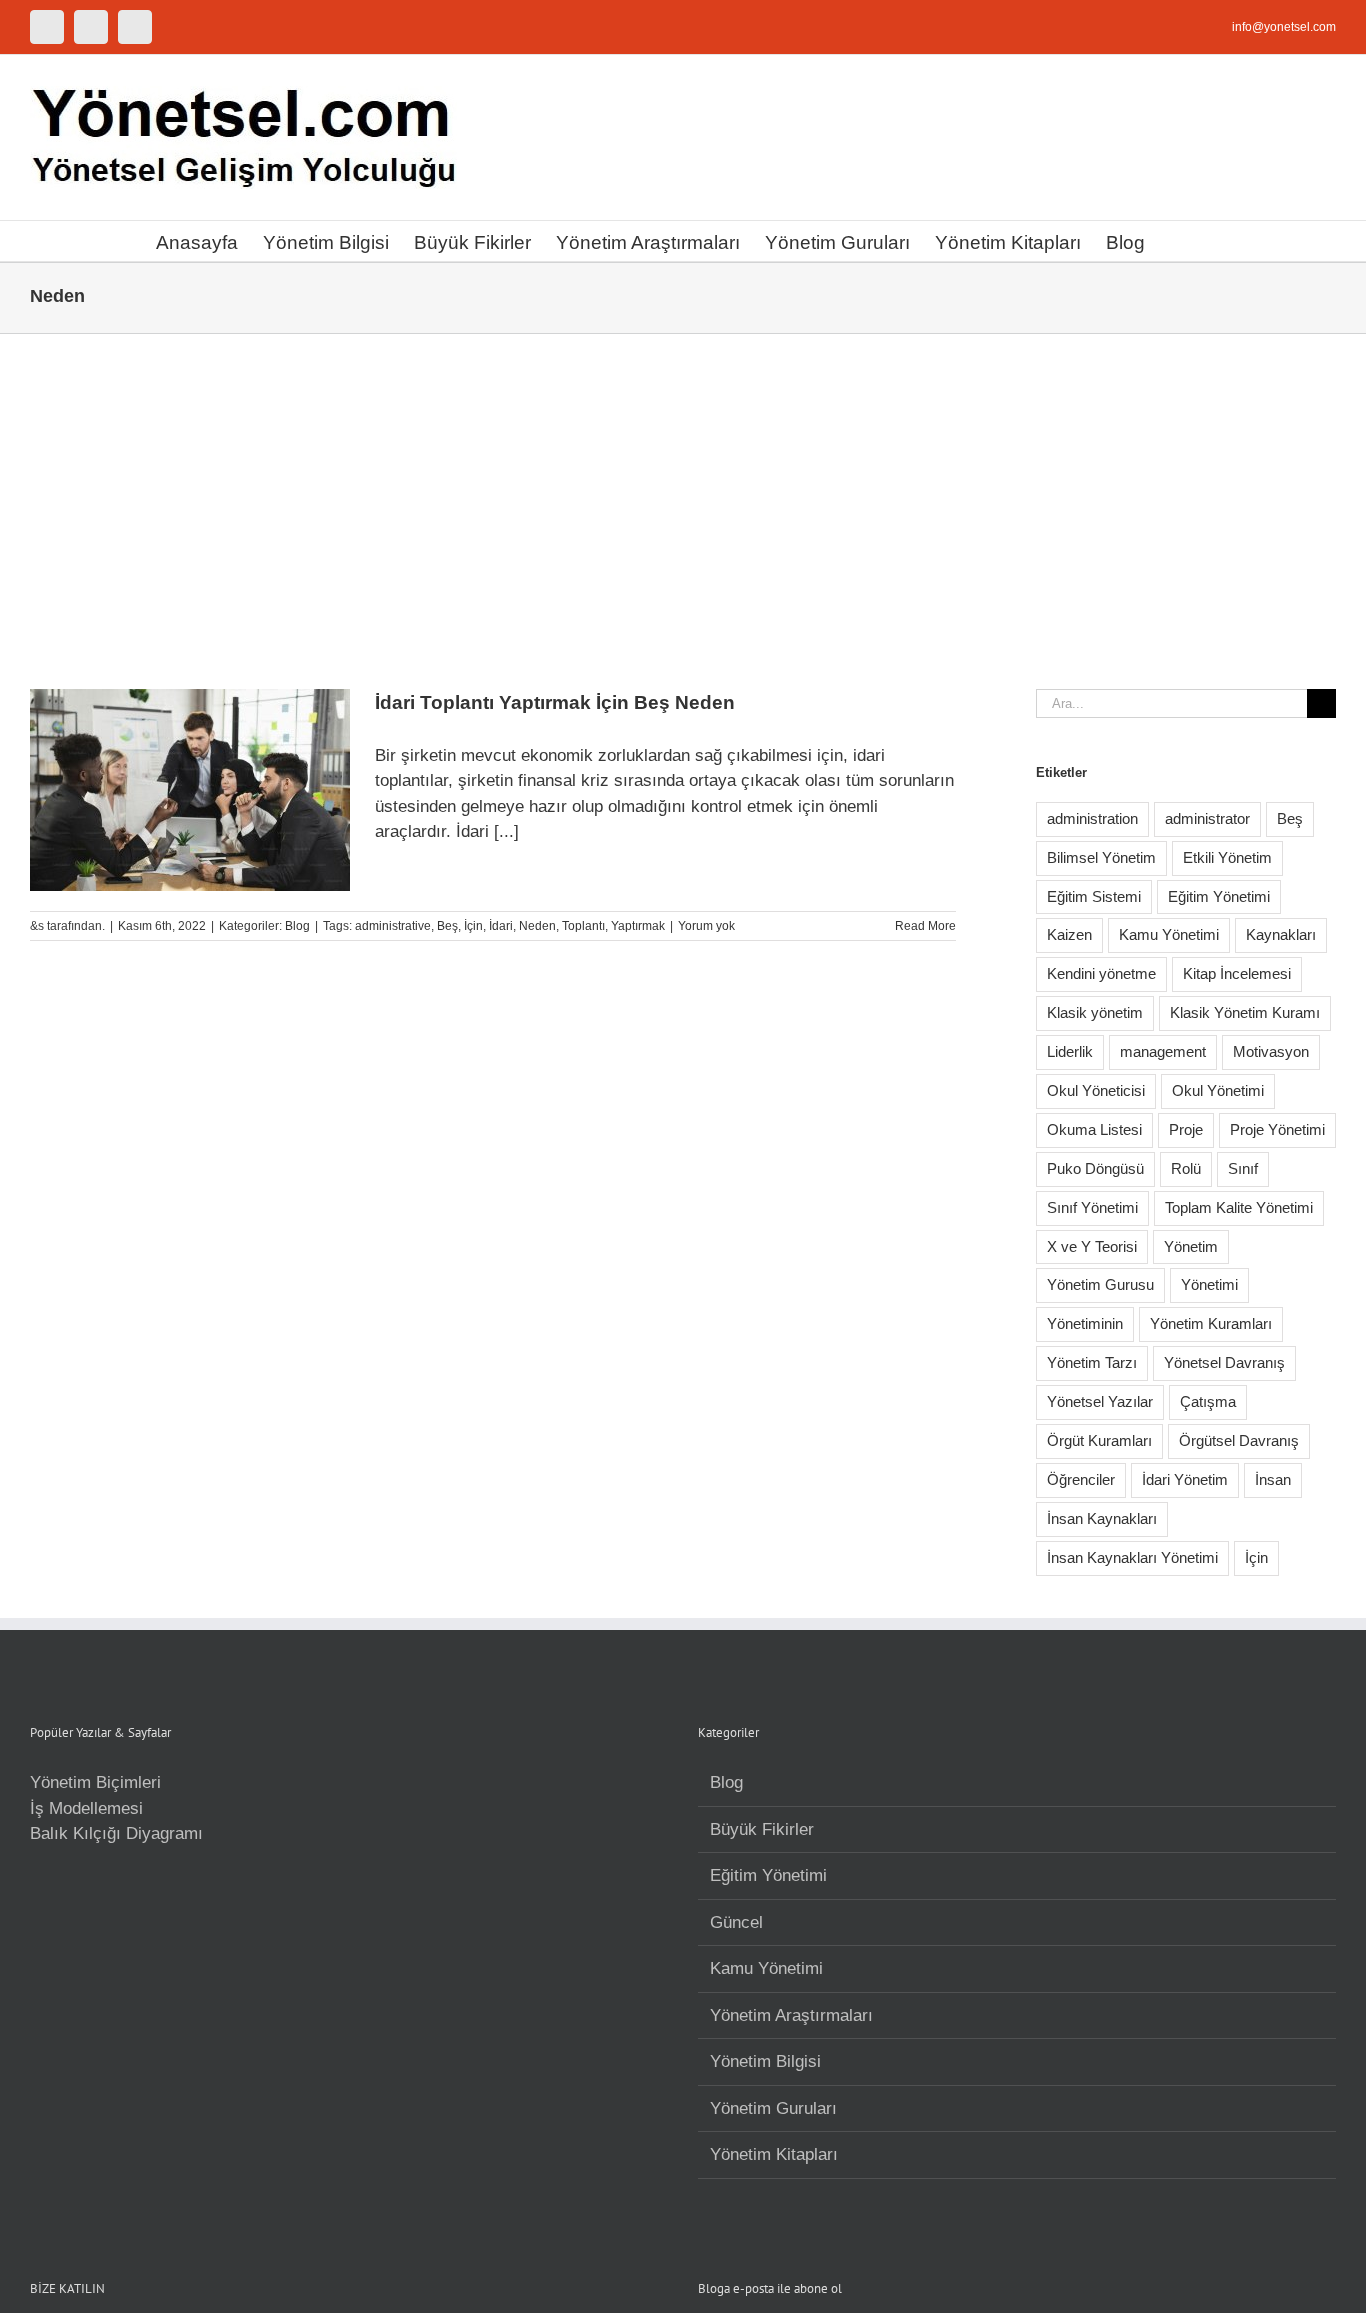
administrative (393, 926)
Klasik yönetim (1095, 1012)
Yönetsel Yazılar (1100, 1401)
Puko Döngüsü (1095, 1168)
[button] (1177, 241)
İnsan (1273, 1479)
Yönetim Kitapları (774, 2154)
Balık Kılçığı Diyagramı (116, 1833)
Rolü (1186, 1168)
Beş (447, 926)
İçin (473, 926)
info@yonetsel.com (1284, 27)
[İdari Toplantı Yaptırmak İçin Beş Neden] (190, 790)
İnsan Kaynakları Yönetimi (1132, 1557)
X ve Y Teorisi (1092, 1246)
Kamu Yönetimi (1169, 934)
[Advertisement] (683, 484)
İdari (501, 926)
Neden (537, 926)
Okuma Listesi (1094, 1129)
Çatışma (1208, 1401)
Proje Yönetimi (1277, 1129)
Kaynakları (1281, 934)
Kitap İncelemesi (1237, 973)
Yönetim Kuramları (1211, 1323)
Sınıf (1243, 1168)
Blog (297, 926)
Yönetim (1191, 1246)
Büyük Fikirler (762, 1829)
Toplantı (583, 926)
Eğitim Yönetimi (1219, 896)
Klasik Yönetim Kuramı (1245, 1012)
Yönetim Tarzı (1092, 1362)
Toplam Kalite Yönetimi (1239, 1207)
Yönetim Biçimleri (95, 1782)
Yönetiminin (1085, 1323)
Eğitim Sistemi (1094, 896)
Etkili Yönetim (1227, 857)
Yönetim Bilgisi (765, 2061)
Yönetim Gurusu (1100, 1284)
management (1163, 1051)
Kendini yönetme (1101, 973)
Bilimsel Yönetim (1101, 857)
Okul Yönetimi (1218, 1090)
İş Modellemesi (86, 1808)
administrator (1207, 818)
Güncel (736, 1922)
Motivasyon (1271, 1051)
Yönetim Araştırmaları (791, 2015)
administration (1092, 818)
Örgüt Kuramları (1099, 1440)
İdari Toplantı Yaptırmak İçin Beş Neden (555, 702)
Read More (925, 926)
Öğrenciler (1081, 1479)
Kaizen (1069, 934)
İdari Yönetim (1185, 1479)
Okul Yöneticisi (1096, 1090)
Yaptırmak (638, 926)
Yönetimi (1209, 1284)
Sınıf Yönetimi (1092, 1207)
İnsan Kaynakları (1102, 1518)
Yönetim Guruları (773, 2108)
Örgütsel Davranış (1239, 1440)
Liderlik (1070, 1051)
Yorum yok (706, 926)
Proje (1186, 1129)
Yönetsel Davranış (1224, 1362)
